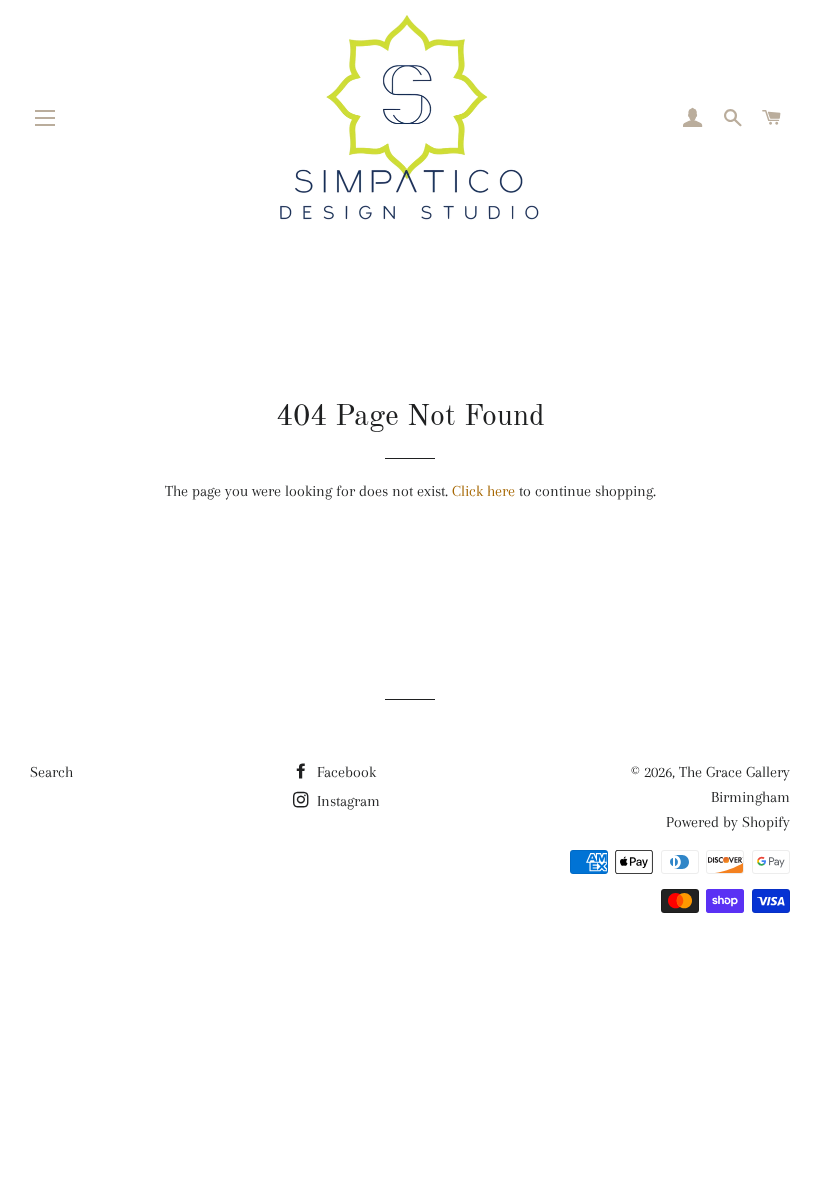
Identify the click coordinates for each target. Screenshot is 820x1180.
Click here (483, 491)
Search (51, 772)
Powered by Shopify (728, 822)
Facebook (344, 772)
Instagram (346, 801)
